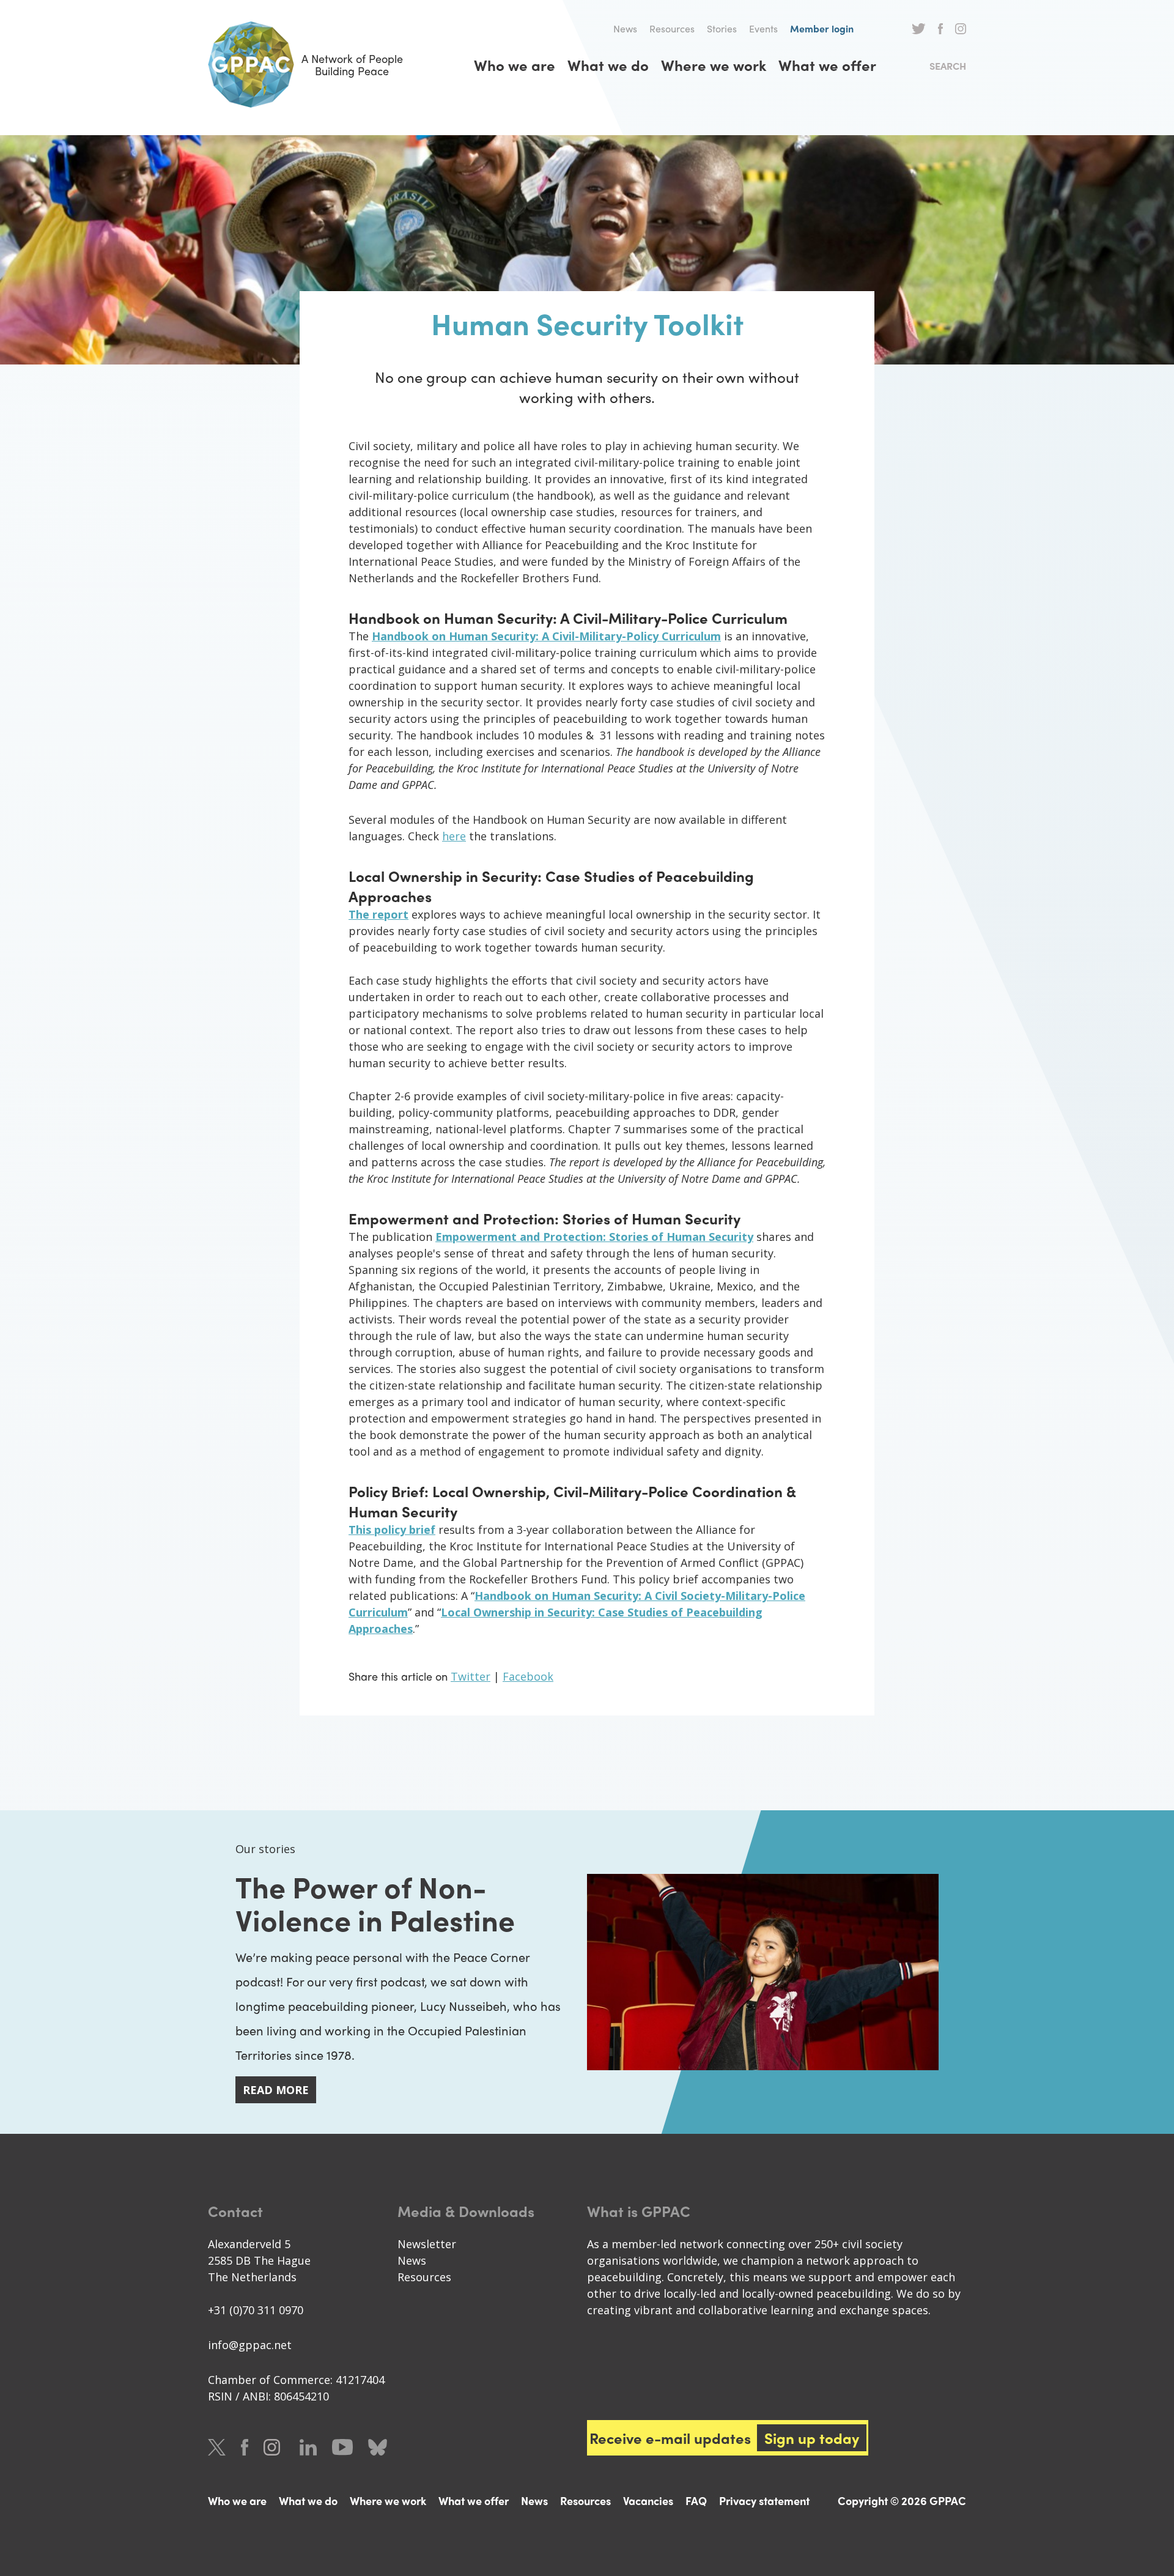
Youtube (342, 2447)
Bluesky (378, 2447)
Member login (822, 28)
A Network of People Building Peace (352, 65)
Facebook (940, 29)
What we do (608, 65)
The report (378, 914)
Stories (722, 28)
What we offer (827, 65)
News (625, 28)
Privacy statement (764, 2500)
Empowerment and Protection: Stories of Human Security (594, 1237)
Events (763, 28)
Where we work (714, 65)
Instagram (961, 29)
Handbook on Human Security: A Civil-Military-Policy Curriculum (546, 636)
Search (948, 66)
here (454, 836)
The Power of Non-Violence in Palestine (375, 1902)
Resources (672, 28)
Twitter (919, 29)
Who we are (515, 65)
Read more (276, 2090)
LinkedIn (308, 2447)
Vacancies (648, 2500)
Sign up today (812, 2438)
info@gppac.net (250, 2345)
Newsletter (427, 2244)
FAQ (696, 2500)
